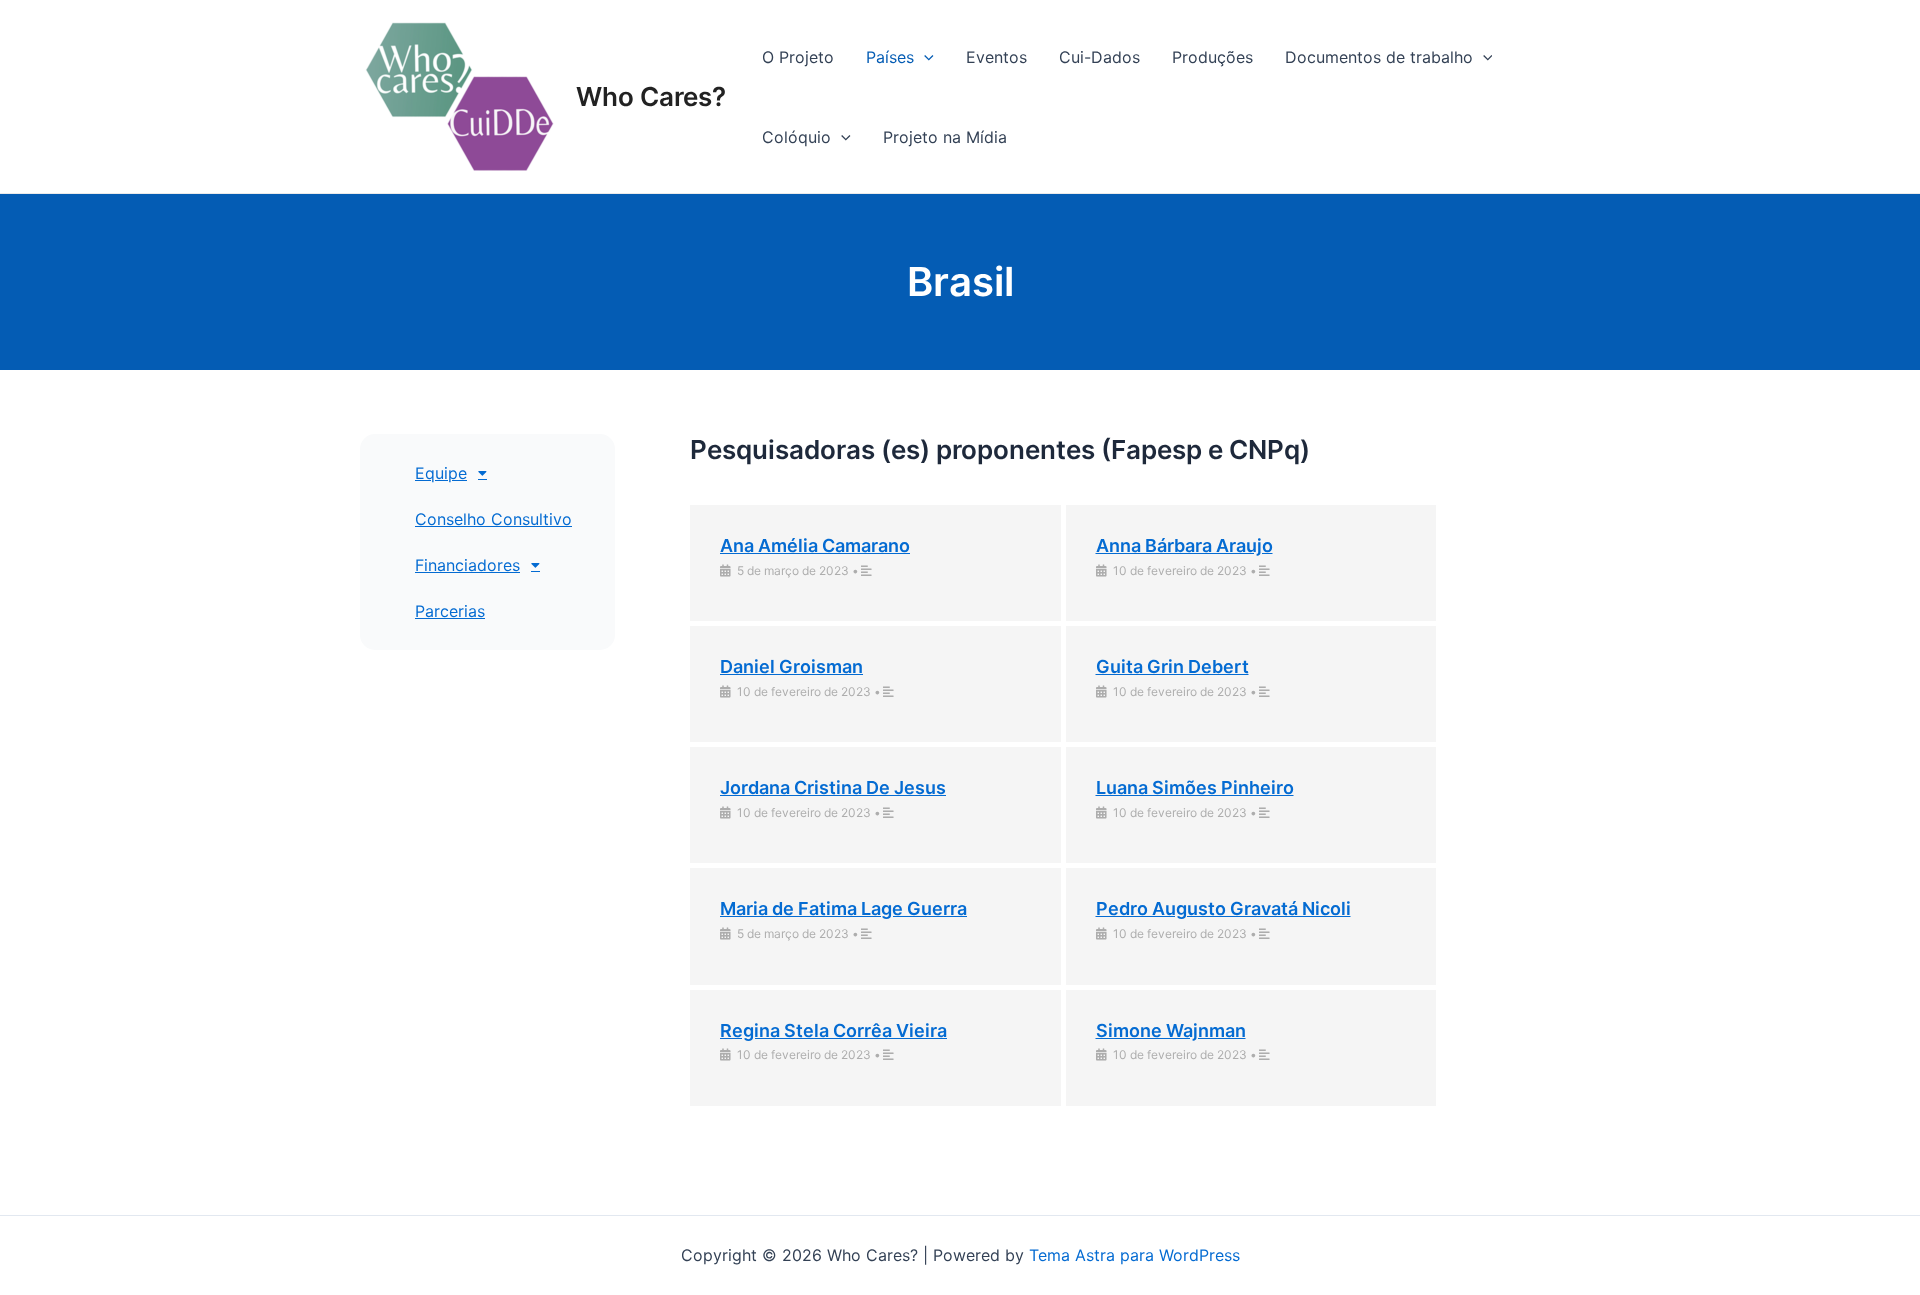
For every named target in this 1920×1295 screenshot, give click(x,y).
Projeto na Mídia (945, 137)
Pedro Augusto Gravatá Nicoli (1223, 908)
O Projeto (798, 57)
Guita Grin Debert (1172, 666)
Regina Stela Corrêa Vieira (833, 1030)
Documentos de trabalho (1379, 57)
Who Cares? (651, 96)
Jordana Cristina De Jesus (833, 787)
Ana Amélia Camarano (815, 545)
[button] (507, 473)
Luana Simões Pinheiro (1195, 787)
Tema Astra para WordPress (1134, 1255)
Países (890, 57)
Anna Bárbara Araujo (1184, 545)
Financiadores (467, 565)
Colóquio (796, 137)
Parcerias (450, 611)
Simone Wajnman (1171, 1030)
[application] (924, 57)
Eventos (996, 57)
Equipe (441, 473)
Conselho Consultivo (493, 519)
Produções (1212, 57)
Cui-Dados (1099, 57)
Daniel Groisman (791, 666)
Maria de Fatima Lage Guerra (843, 908)
